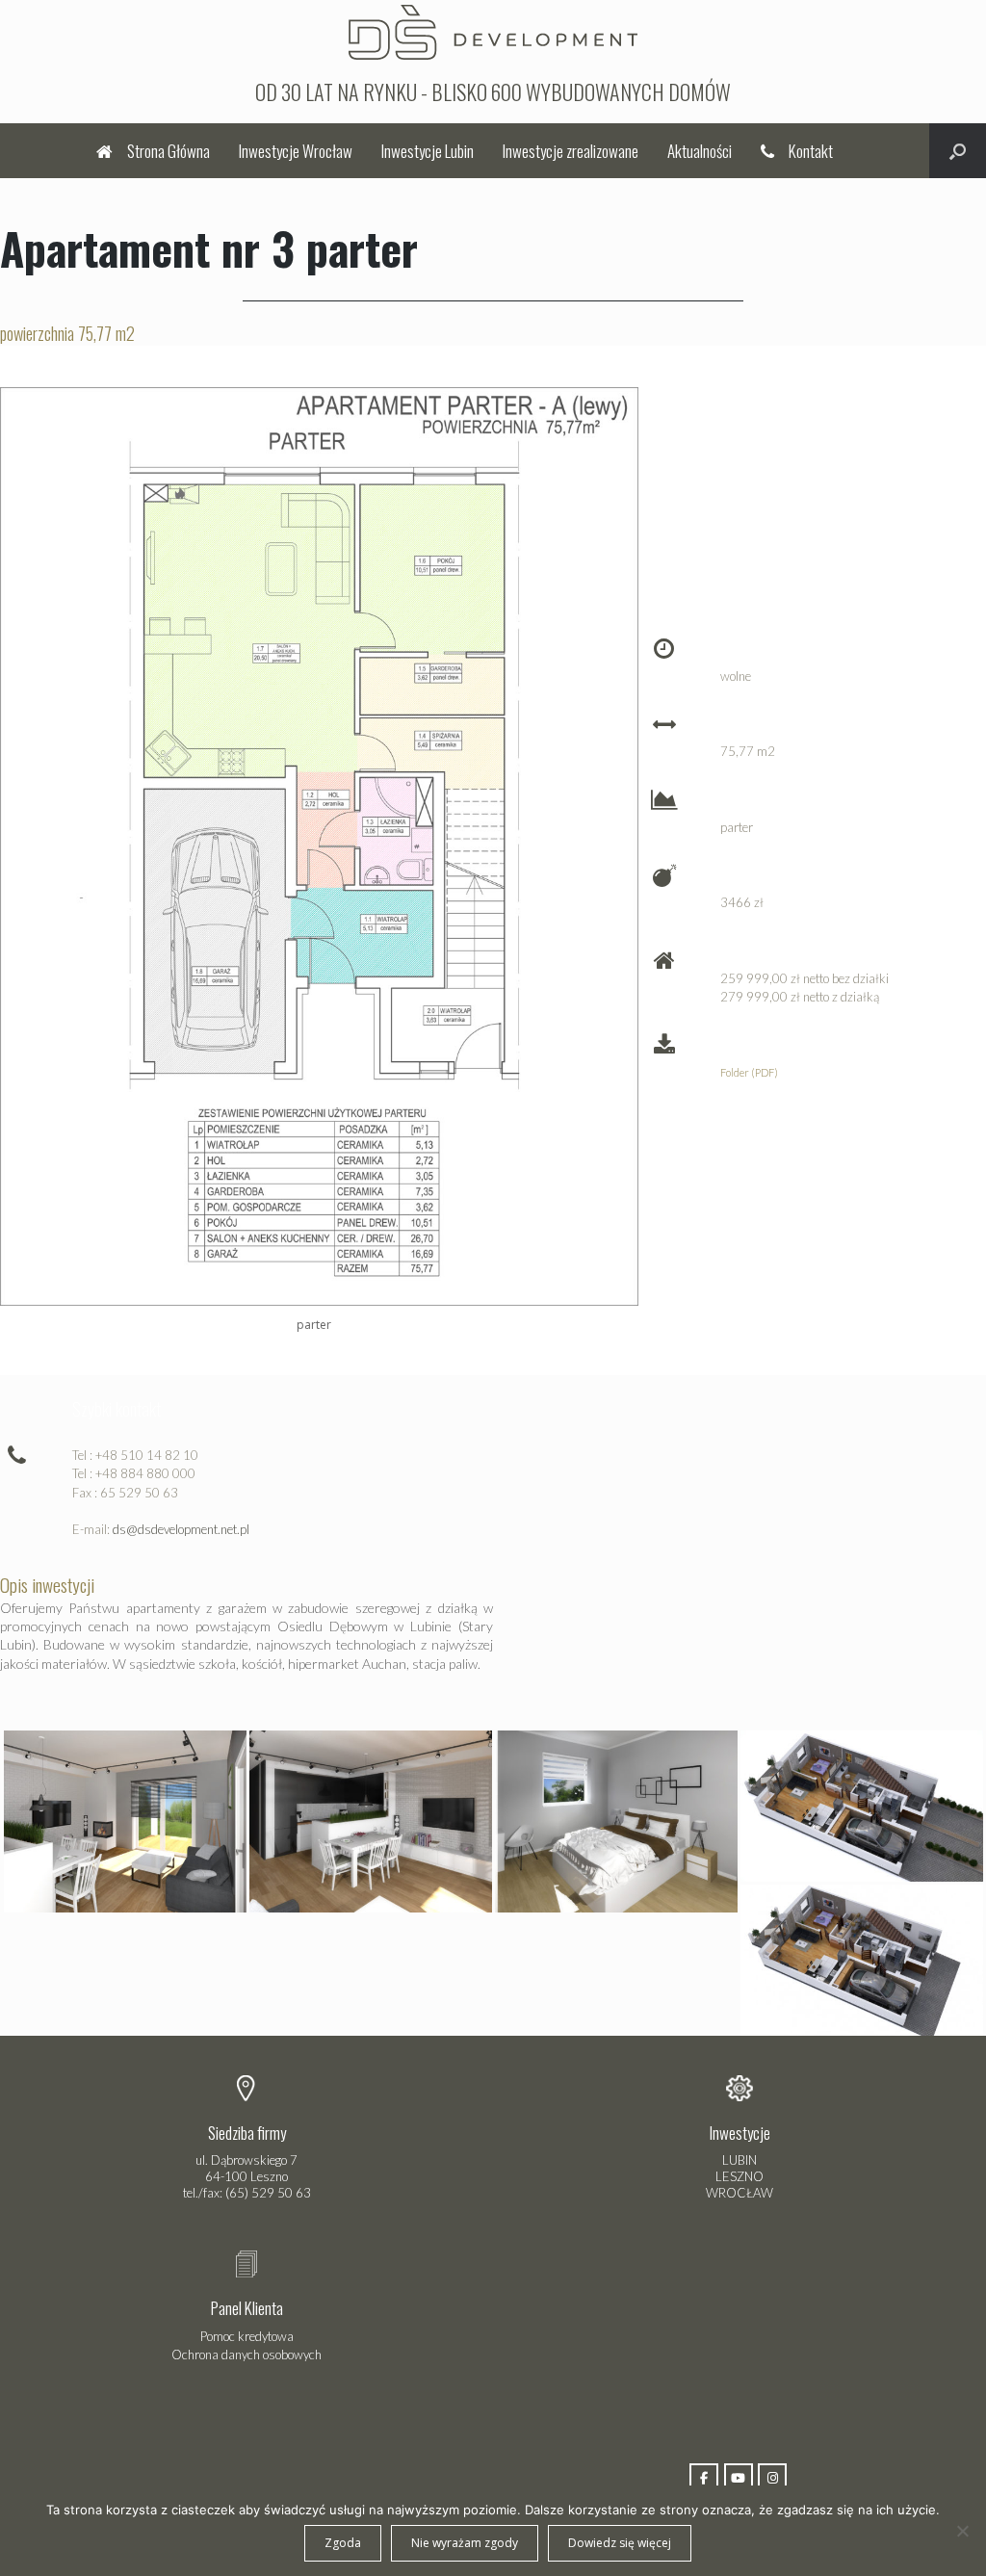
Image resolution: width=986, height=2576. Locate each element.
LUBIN (739, 2160)
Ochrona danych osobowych (246, 2355)
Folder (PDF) (750, 1072)
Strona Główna (169, 151)
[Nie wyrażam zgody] (962, 2531)
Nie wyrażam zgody (465, 2543)
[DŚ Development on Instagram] (772, 2478)
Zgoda (343, 2543)
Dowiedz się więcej (620, 2543)
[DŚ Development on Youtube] (739, 2478)
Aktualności (700, 151)
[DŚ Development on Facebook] (704, 2478)
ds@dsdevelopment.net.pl (181, 1529)
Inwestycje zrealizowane (571, 151)
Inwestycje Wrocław (296, 151)
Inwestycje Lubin (428, 151)
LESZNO (739, 2176)
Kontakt (811, 151)
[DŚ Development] (493, 30)
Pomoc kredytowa (247, 2336)
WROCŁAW (739, 2193)
